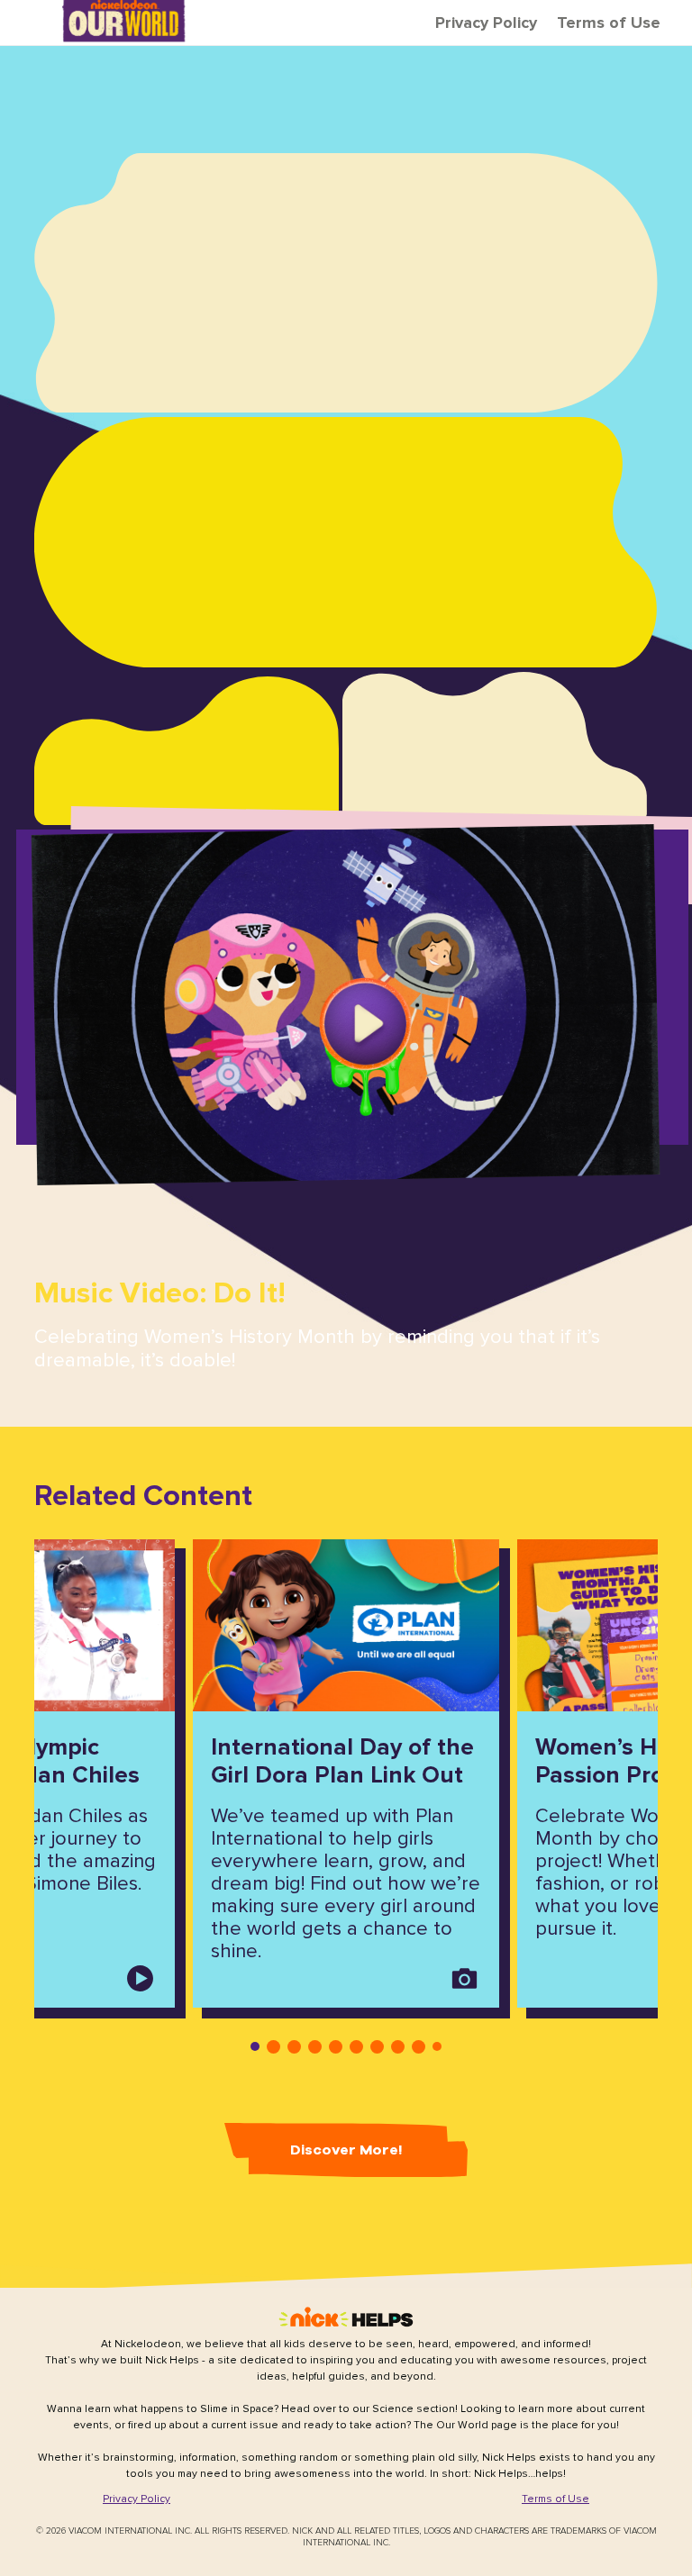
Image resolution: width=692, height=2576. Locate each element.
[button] (346, 1004)
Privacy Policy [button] (486, 23)
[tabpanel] (346, 1773)
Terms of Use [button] (609, 23)
